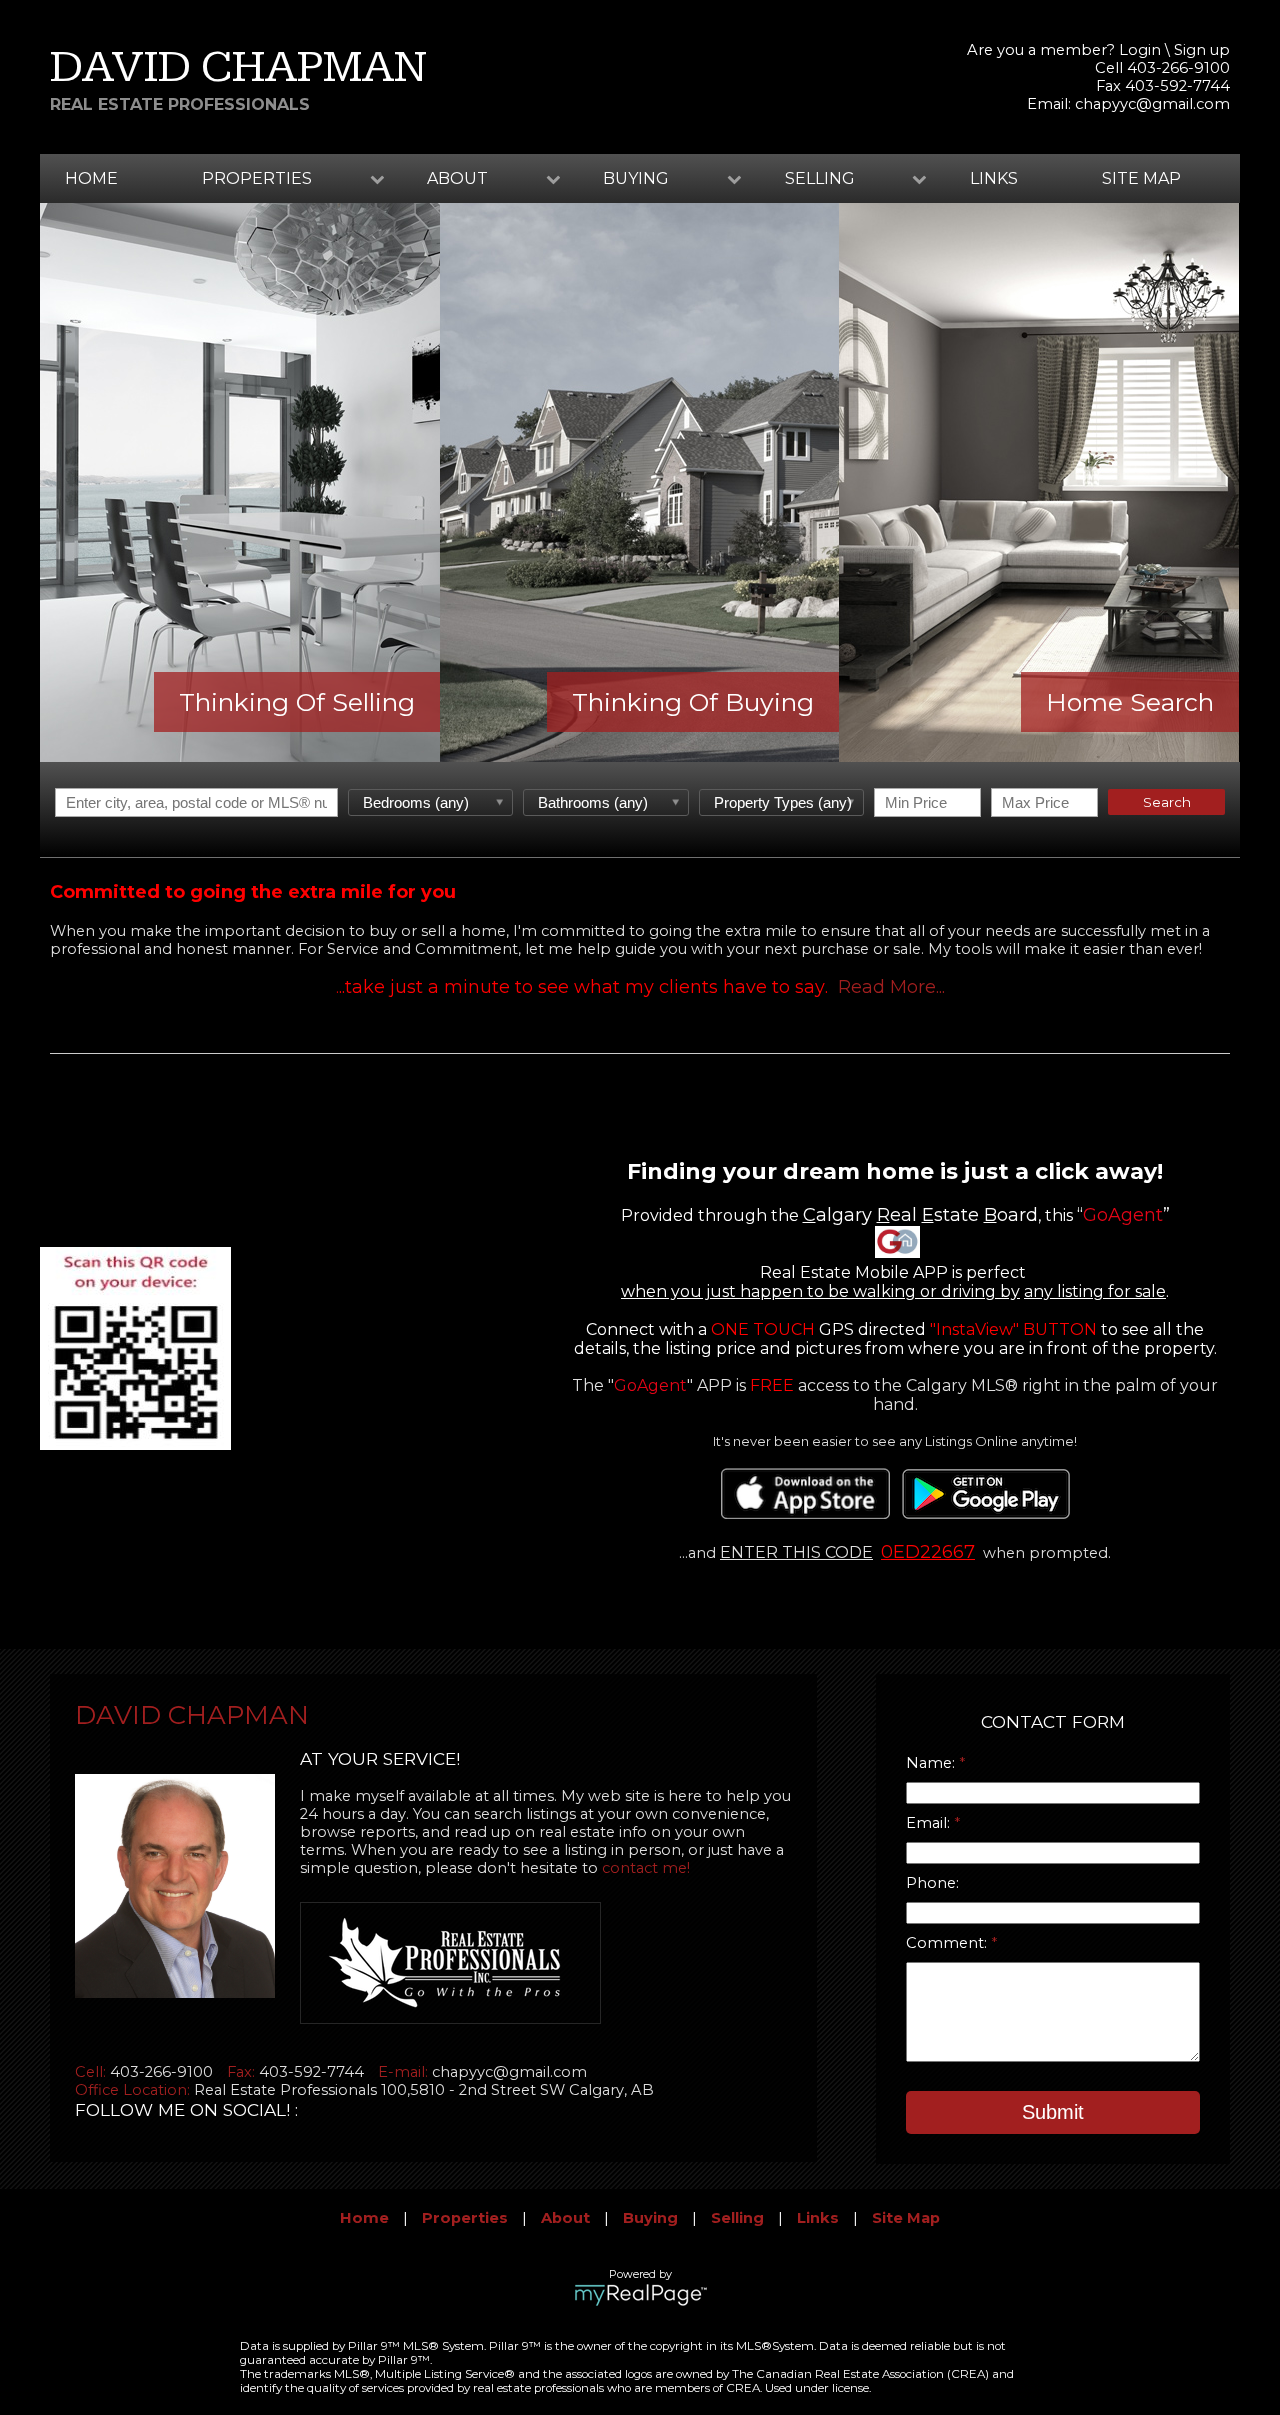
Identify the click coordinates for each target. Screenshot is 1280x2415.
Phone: (932, 1883)
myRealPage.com (640, 2295)
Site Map (1141, 178)
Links (994, 178)
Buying (650, 2218)
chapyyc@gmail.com (1152, 104)
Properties (465, 2218)
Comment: (948, 1943)
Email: (930, 1823)
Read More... (891, 987)
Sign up (1202, 50)
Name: (932, 1763)
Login (1140, 50)
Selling (737, 2218)
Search (1167, 802)
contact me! (646, 1868)
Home (91, 178)
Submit (1053, 2112)
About (565, 2218)
